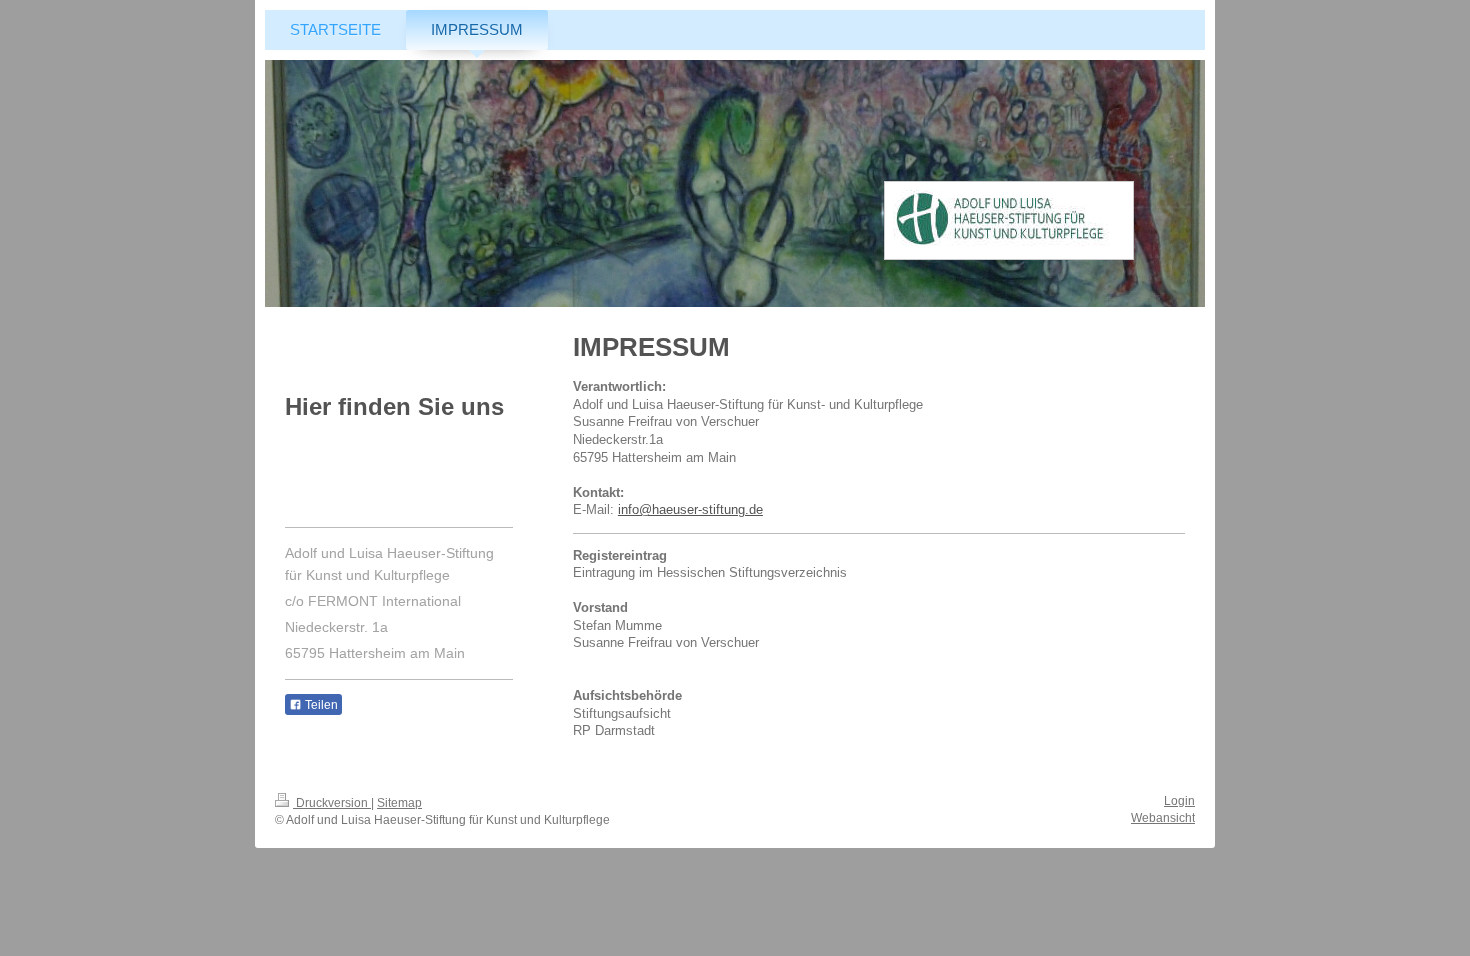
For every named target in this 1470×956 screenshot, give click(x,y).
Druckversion (332, 803)
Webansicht (1163, 818)
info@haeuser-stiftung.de (690, 509)
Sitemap (399, 803)
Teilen (320, 705)
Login (1179, 801)
